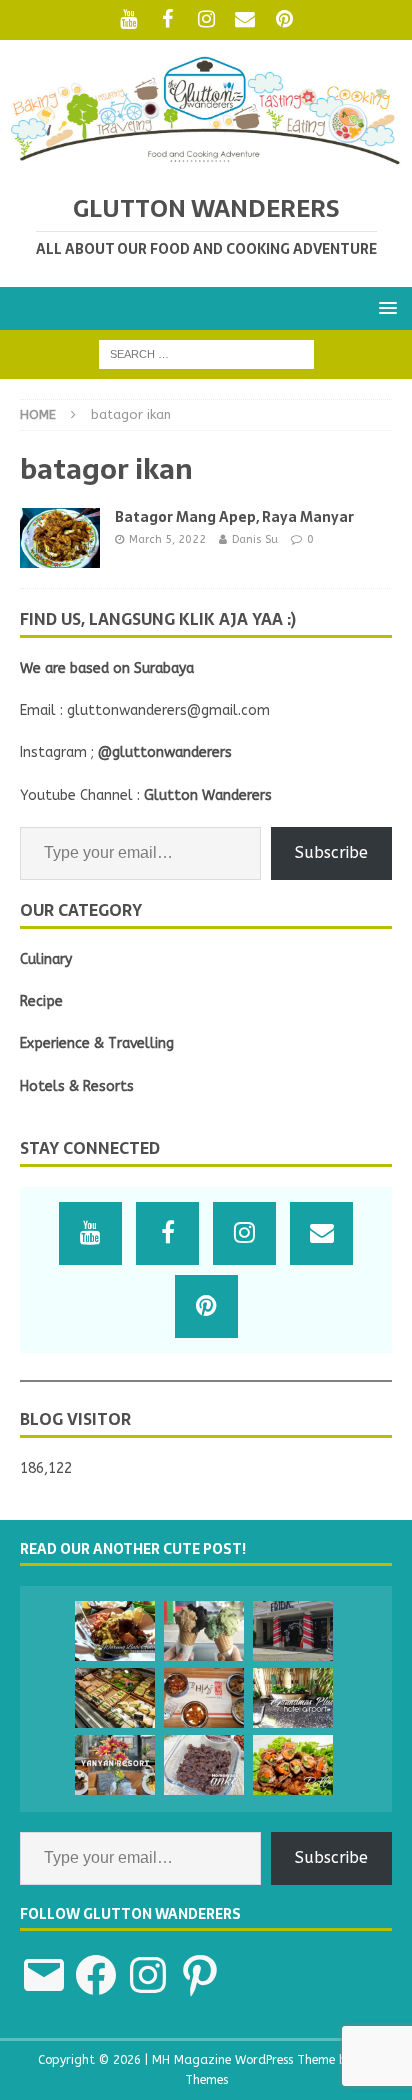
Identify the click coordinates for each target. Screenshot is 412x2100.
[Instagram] (206, 20)
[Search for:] (206, 353)
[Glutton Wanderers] (206, 160)
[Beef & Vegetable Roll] (293, 1765)
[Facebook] (167, 20)
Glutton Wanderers (208, 795)
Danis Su (255, 539)
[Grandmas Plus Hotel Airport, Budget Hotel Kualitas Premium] (293, 1698)
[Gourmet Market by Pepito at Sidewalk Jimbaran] (115, 1698)
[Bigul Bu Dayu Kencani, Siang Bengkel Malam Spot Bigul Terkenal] (115, 1631)
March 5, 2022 (167, 539)
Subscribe (331, 852)
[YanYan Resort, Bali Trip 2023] (115, 1765)
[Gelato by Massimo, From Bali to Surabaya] (204, 1631)
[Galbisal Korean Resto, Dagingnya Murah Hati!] (204, 1698)
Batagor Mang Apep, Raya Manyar (234, 517)
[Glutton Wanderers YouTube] (128, 20)
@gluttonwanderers (165, 752)
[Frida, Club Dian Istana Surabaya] (293, 1631)
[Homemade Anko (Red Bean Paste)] (204, 1765)
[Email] (245, 20)
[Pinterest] (284, 20)
